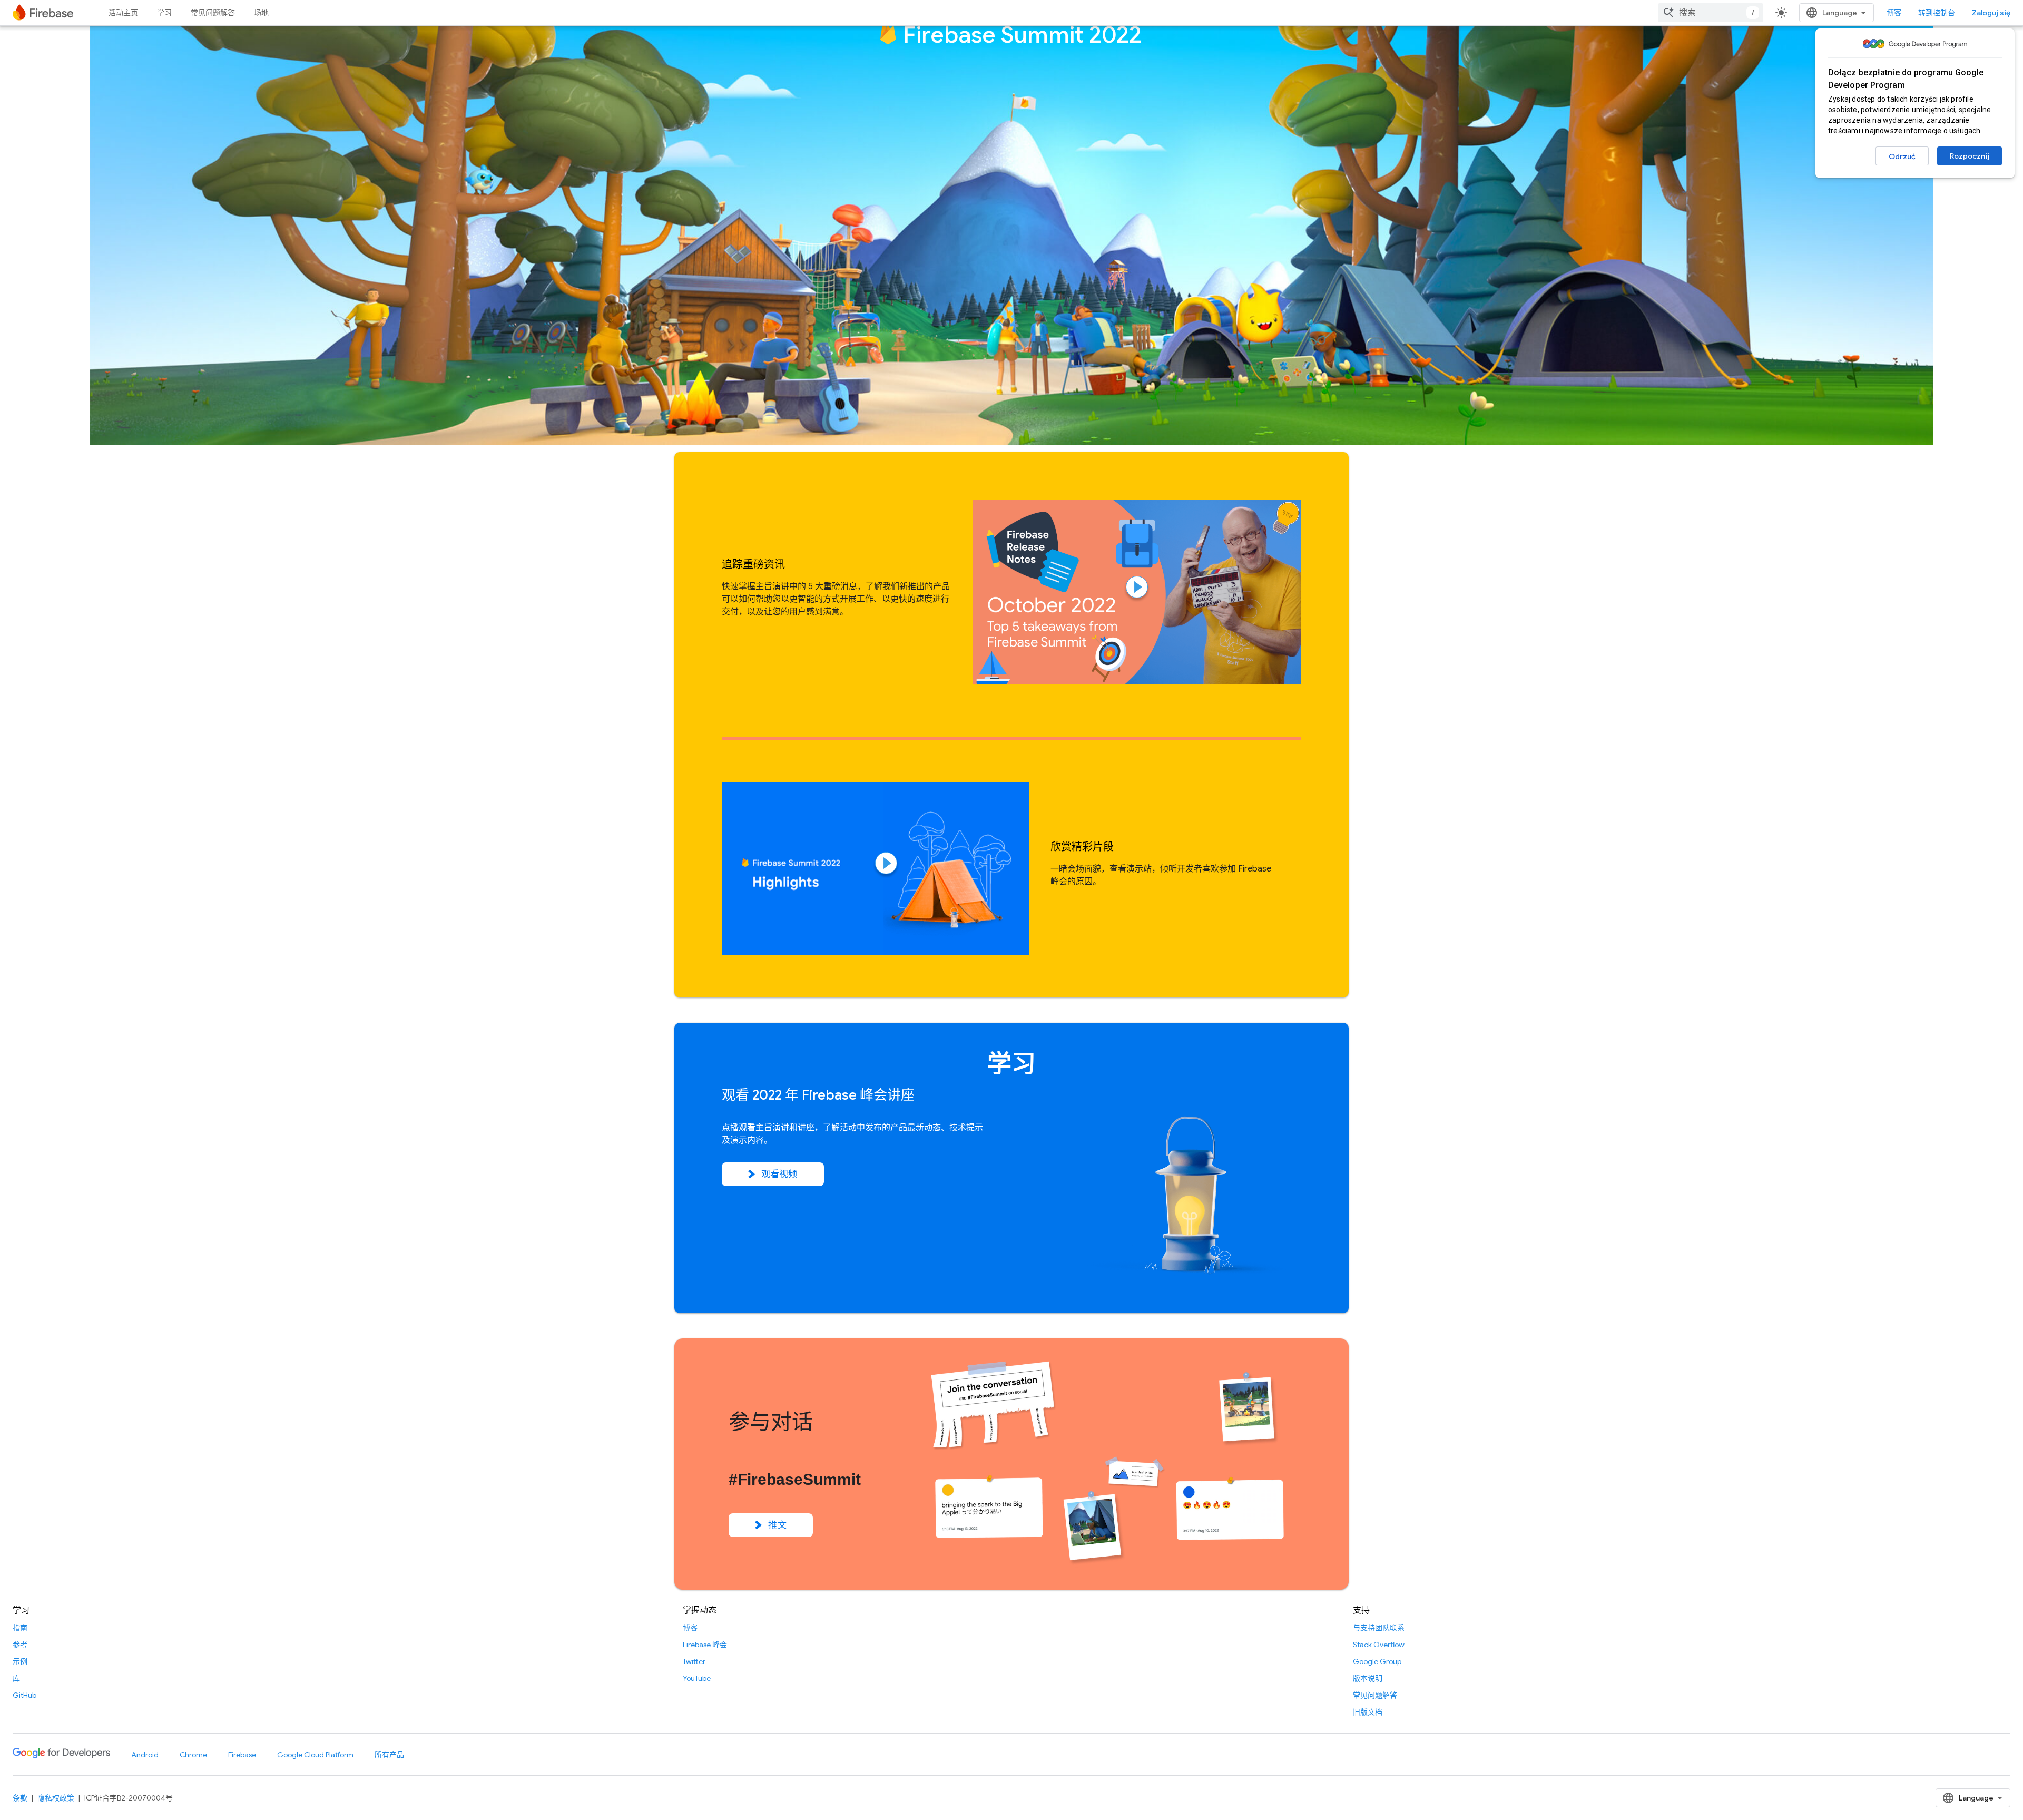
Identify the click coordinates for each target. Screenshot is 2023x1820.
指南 (20, 1628)
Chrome (193, 1755)
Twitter (694, 1661)
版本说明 (1368, 1678)
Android (145, 1755)
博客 (1894, 13)
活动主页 (123, 13)
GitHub (24, 1695)
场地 (261, 13)
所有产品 (389, 1755)
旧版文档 (1368, 1712)
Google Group (1377, 1661)
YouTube (697, 1678)
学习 (164, 13)
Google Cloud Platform (315, 1755)
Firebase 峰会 (705, 1645)
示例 (20, 1661)
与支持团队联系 (1379, 1628)
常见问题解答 (213, 13)
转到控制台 (1937, 13)
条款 (20, 1798)
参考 (20, 1645)
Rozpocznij (1970, 156)
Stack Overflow (1379, 1645)
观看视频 (779, 1174)
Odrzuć (1902, 156)
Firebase (242, 1755)
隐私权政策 (56, 1798)
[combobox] (1711, 13)
